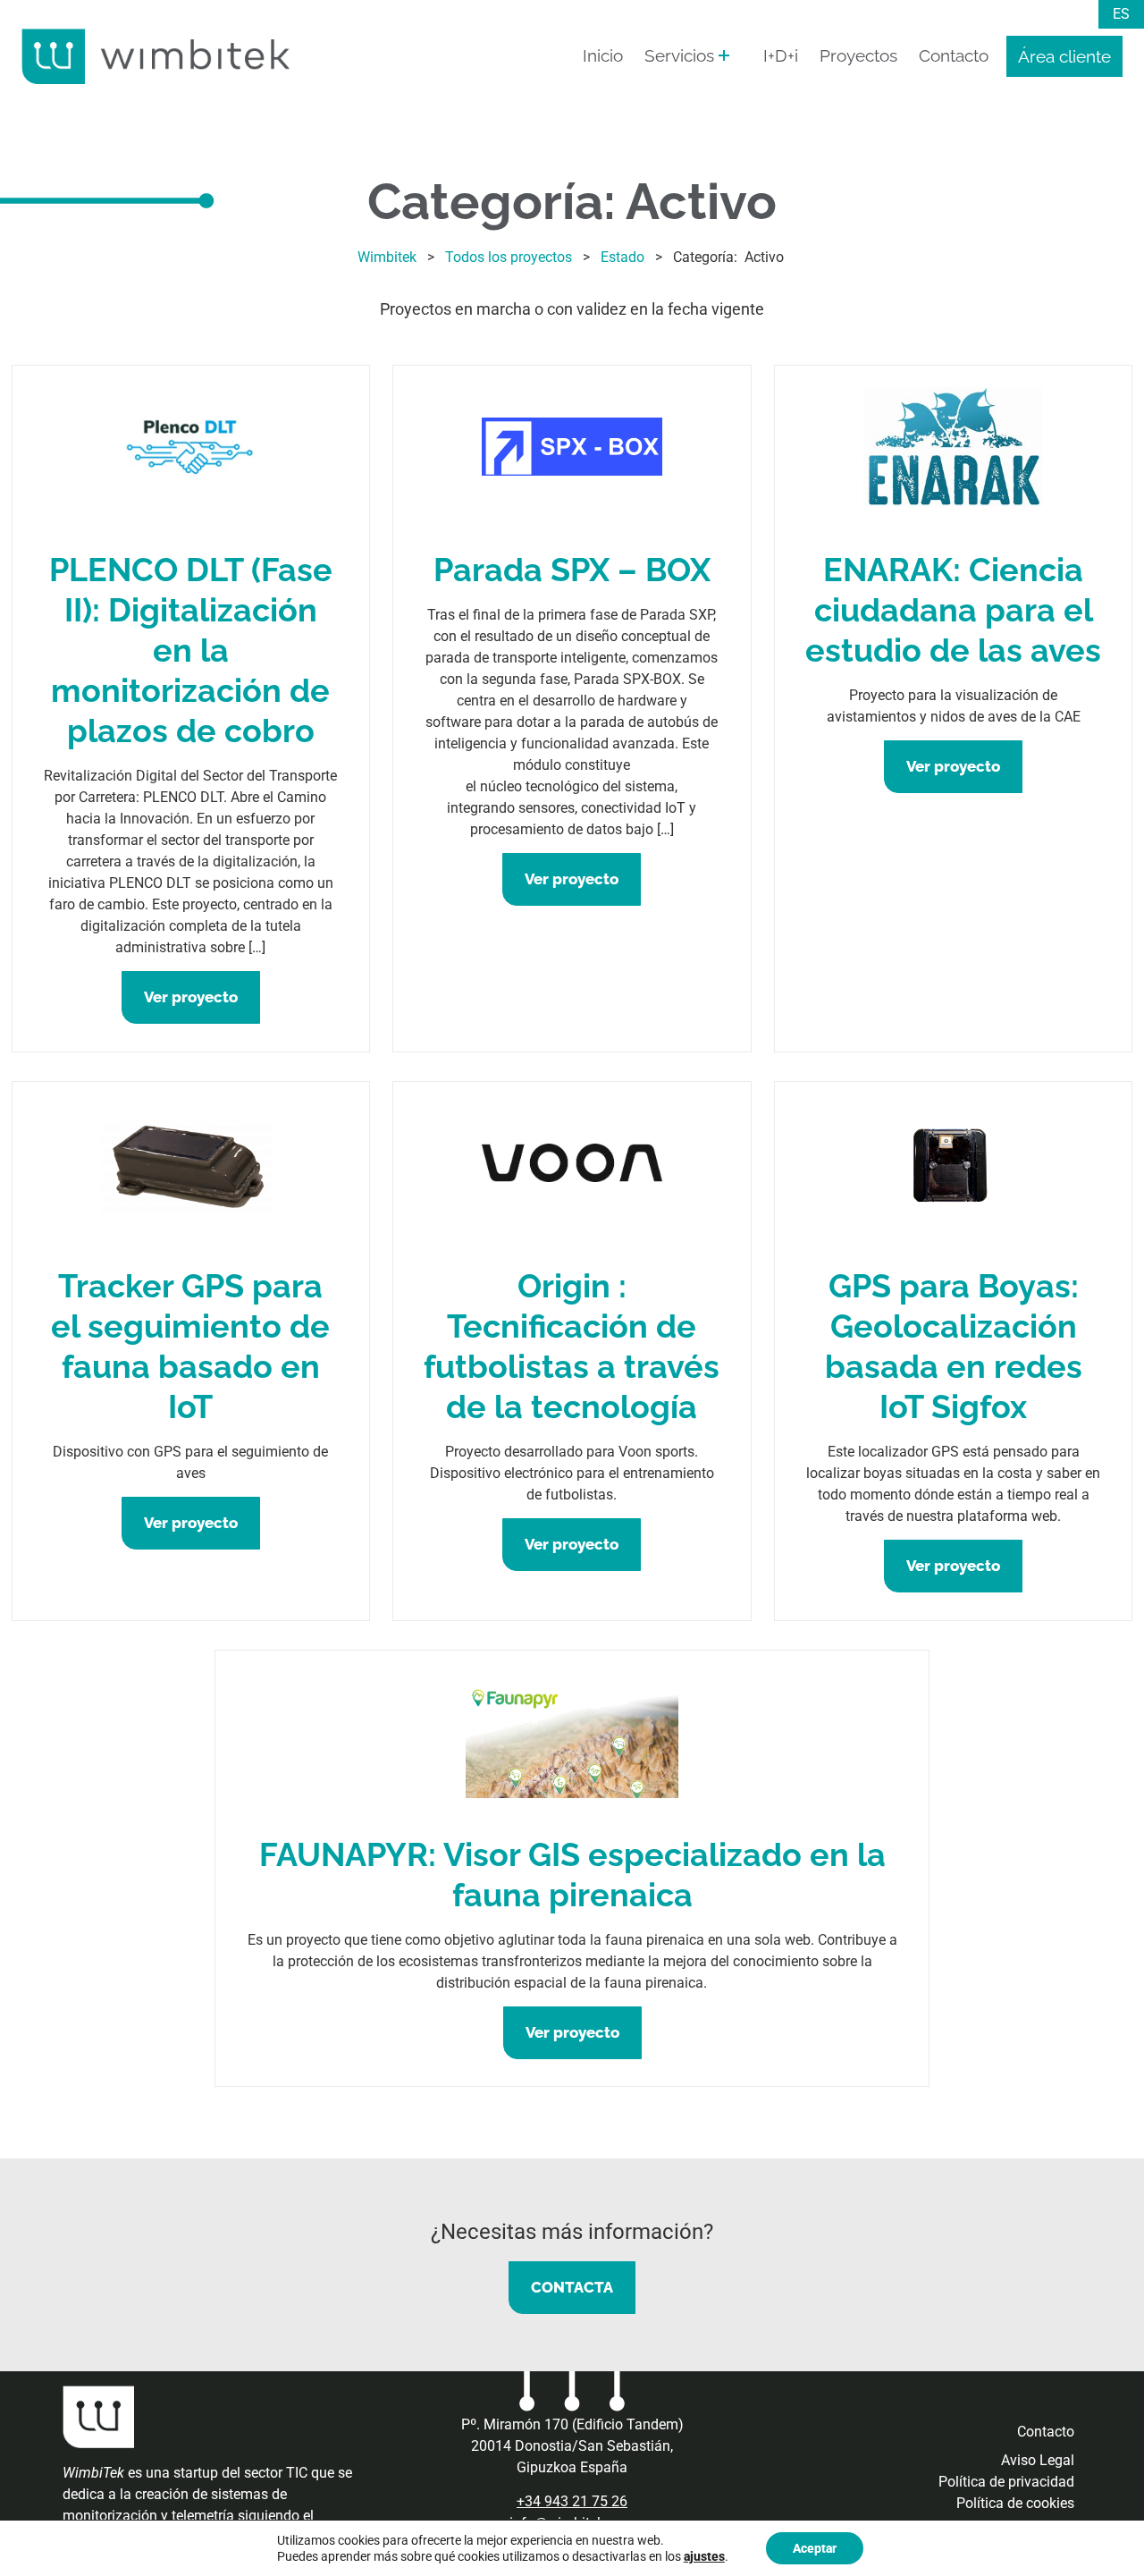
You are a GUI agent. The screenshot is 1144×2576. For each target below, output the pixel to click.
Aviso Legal (1038, 2460)
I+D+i (781, 55)
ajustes (704, 2556)
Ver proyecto (191, 997)
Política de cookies (1015, 2503)
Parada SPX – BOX (572, 570)
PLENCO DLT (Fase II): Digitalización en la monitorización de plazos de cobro (191, 650)
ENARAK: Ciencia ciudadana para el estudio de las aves (953, 610)
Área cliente (1064, 56)
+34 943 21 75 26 (572, 2501)
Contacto (954, 55)
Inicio (603, 55)
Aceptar (815, 2548)
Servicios (679, 55)
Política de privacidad (1006, 2482)
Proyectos (858, 55)
